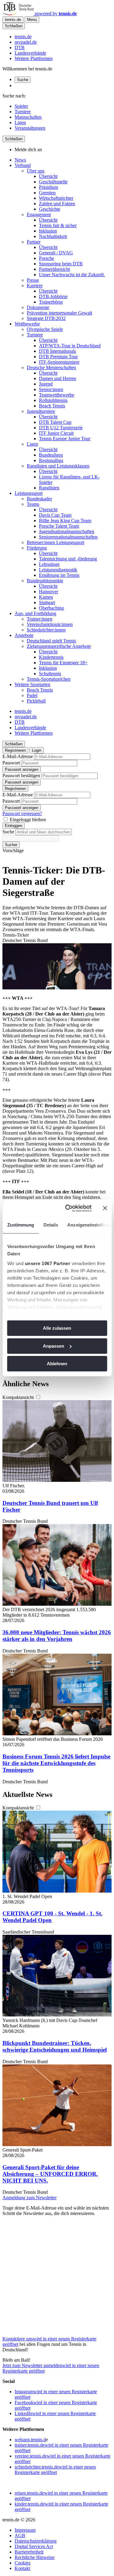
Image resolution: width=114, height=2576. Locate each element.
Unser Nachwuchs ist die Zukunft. (72, 275)
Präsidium (48, 187)
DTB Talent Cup (55, 422)
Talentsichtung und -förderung (68, 559)
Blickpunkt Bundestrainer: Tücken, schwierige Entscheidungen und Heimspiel (55, 2046)
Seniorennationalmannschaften (68, 537)
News (20, 160)
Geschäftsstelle (53, 182)
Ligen (20, 123)
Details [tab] (51, 1225)
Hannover (48, 592)
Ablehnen (57, 1364)
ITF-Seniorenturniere (59, 362)
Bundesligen (51, 455)
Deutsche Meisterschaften (51, 368)
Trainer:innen (40, 619)
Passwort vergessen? (22, 813)
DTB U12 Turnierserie (61, 428)
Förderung (37, 548)
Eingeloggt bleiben (28, 820)
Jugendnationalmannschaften (67, 531)
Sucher (11, 845)
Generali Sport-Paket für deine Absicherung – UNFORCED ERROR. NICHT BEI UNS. (50, 2174)
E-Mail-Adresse (18, 756)
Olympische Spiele (45, 329)
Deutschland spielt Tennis (51, 641)
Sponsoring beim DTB (61, 264)
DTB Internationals (57, 351)
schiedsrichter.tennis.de (55, 2470)
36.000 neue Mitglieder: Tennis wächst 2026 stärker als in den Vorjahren (57, 1636)
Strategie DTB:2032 (46, 318)
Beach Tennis (52, 406)
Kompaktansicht (19, 1397)
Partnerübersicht (54, 269)
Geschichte (50, 209)
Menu (32, 20)
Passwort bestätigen (21, 776)
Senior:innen (51, 389)
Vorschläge (13, 851)
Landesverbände (30, 53)
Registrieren (15, 750)
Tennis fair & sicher (58, 225)
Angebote (24, 635)
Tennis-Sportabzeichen (49, 679)
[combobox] (44, 832)
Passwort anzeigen (22, 769)
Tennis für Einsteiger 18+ (63, 663)
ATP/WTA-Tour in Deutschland (70, 346)
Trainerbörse (51, 302)
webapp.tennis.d (30, 2440)
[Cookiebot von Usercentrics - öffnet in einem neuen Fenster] (68, 1208)
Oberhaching (51, 608)
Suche (23, 80)
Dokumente (38, 307)
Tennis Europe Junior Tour (65, 439)
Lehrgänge (49, 564)
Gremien (47, 193)
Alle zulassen (57, 1328)
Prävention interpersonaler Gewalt (59, 313)
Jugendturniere (41, 411)
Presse (33, 280)
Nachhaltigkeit (53, 236)
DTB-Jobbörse (53, 296)
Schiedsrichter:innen (46, 630)
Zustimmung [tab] (21, 1225)
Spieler (21, 106)
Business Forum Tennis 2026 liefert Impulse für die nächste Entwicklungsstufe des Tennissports (56, 1763)
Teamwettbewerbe (57, 395)
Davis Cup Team (55, 515)
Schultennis (50, 674)
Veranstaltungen (30, 128)
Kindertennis (51, 657)
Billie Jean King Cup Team (65, 521)
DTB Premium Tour (58, 357)
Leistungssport (29, 493)
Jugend (46, 384)
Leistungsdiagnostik (58, 570)
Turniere (23, 112)
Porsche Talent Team (59, 526)
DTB (20, 48)
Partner (34, 242)
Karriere (35, 286)
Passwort (11, 763)
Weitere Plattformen (34, 58)
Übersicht (48, 176)
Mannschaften (28, 117)
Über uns (36, 171)
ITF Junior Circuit (56, 433)
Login (37, 750)
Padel (32, 695)
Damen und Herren (57, 378)
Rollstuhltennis (53, 400)
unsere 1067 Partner (47, 1263)
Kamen (46, 597)
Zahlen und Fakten (57, 204)
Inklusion (48, 231)
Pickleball (36, 701)
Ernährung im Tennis (59, 575)
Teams (33, 504)
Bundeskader (39, 499)
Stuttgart (47, 602)
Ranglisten (49, 488)
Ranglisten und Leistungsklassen (58, 466)
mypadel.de (26, 42)
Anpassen (54, 1346)
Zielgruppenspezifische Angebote (59, 646)
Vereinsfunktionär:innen (50, 624)
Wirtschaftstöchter (56, 198)
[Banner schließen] (105, 1208)
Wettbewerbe (27, 324)
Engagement (39, 214)
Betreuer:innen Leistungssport (55, 542)
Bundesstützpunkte (45, 581)
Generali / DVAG (56, 253)
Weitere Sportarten (32, 684)
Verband (23, 165)
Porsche (47, 258)
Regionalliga (51, 460)
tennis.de (23, 37)
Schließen (14, 26)
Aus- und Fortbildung (35, 613)
